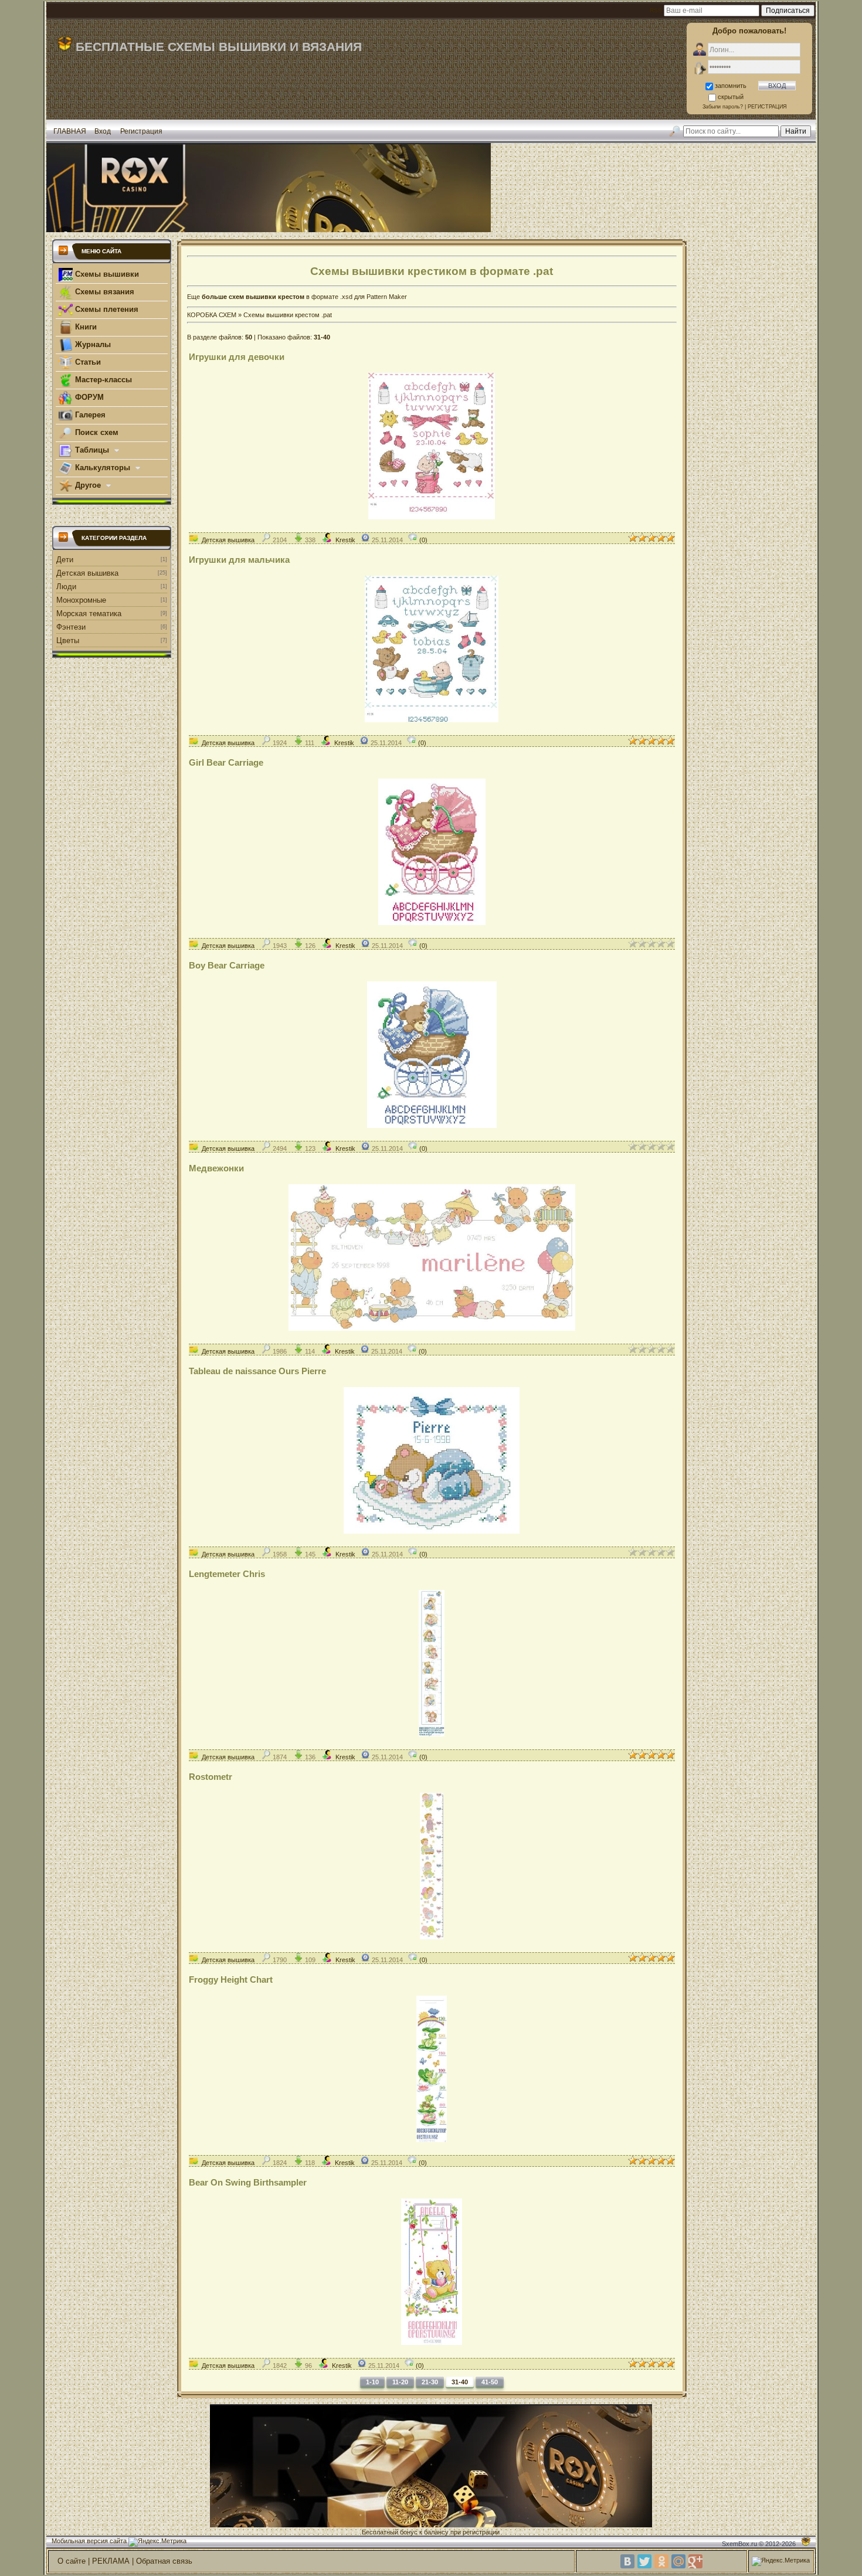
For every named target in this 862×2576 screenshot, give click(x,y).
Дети (65, 560)
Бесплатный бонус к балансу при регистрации (431, 2532)
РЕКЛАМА (111, 2561)
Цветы (68, 640)
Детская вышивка (87, 573)
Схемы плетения (106, 309)
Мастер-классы (102, 380)
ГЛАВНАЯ (70, 131)
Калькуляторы (103, 468)
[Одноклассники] (661, 2561)
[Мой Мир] (678, 2561)
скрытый (731, 97)
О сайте (72, 2561)
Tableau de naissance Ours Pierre (257, 1371)
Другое (88, 485)
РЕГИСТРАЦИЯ (767, 107)
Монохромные (81, 600)
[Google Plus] (695, 2561)
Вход (103, 131)
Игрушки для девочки (237, 357)
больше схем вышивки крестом (253, 297)
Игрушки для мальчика (239, 560)
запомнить (731, 86)
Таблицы (92, 450)
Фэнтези (71, 627)
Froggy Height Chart (231, 1979)
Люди (66, 587)
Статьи (87, 362)
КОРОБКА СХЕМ (212, 315)
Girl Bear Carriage (226, 762)
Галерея (89, 415)
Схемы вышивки (106, 274)
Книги (85, 327)
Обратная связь (164, 2561)
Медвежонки (216, 1168)
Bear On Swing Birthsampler (248, 2182)
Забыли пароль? (723, 107)
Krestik (345, 540)
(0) (422, 540)
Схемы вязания (103, 292)
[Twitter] (644, 2561)
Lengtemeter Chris (227, 1574)
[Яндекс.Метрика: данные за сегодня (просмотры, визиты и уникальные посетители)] (157, 2542)
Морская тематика (89, 614)
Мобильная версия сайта (89, 2541)
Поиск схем (96, 432)
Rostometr (211, 1777)
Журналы (92, 344)
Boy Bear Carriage (227, 965)
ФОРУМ (88, 397)
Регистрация (141, 131)
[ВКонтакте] (627, 2561)
